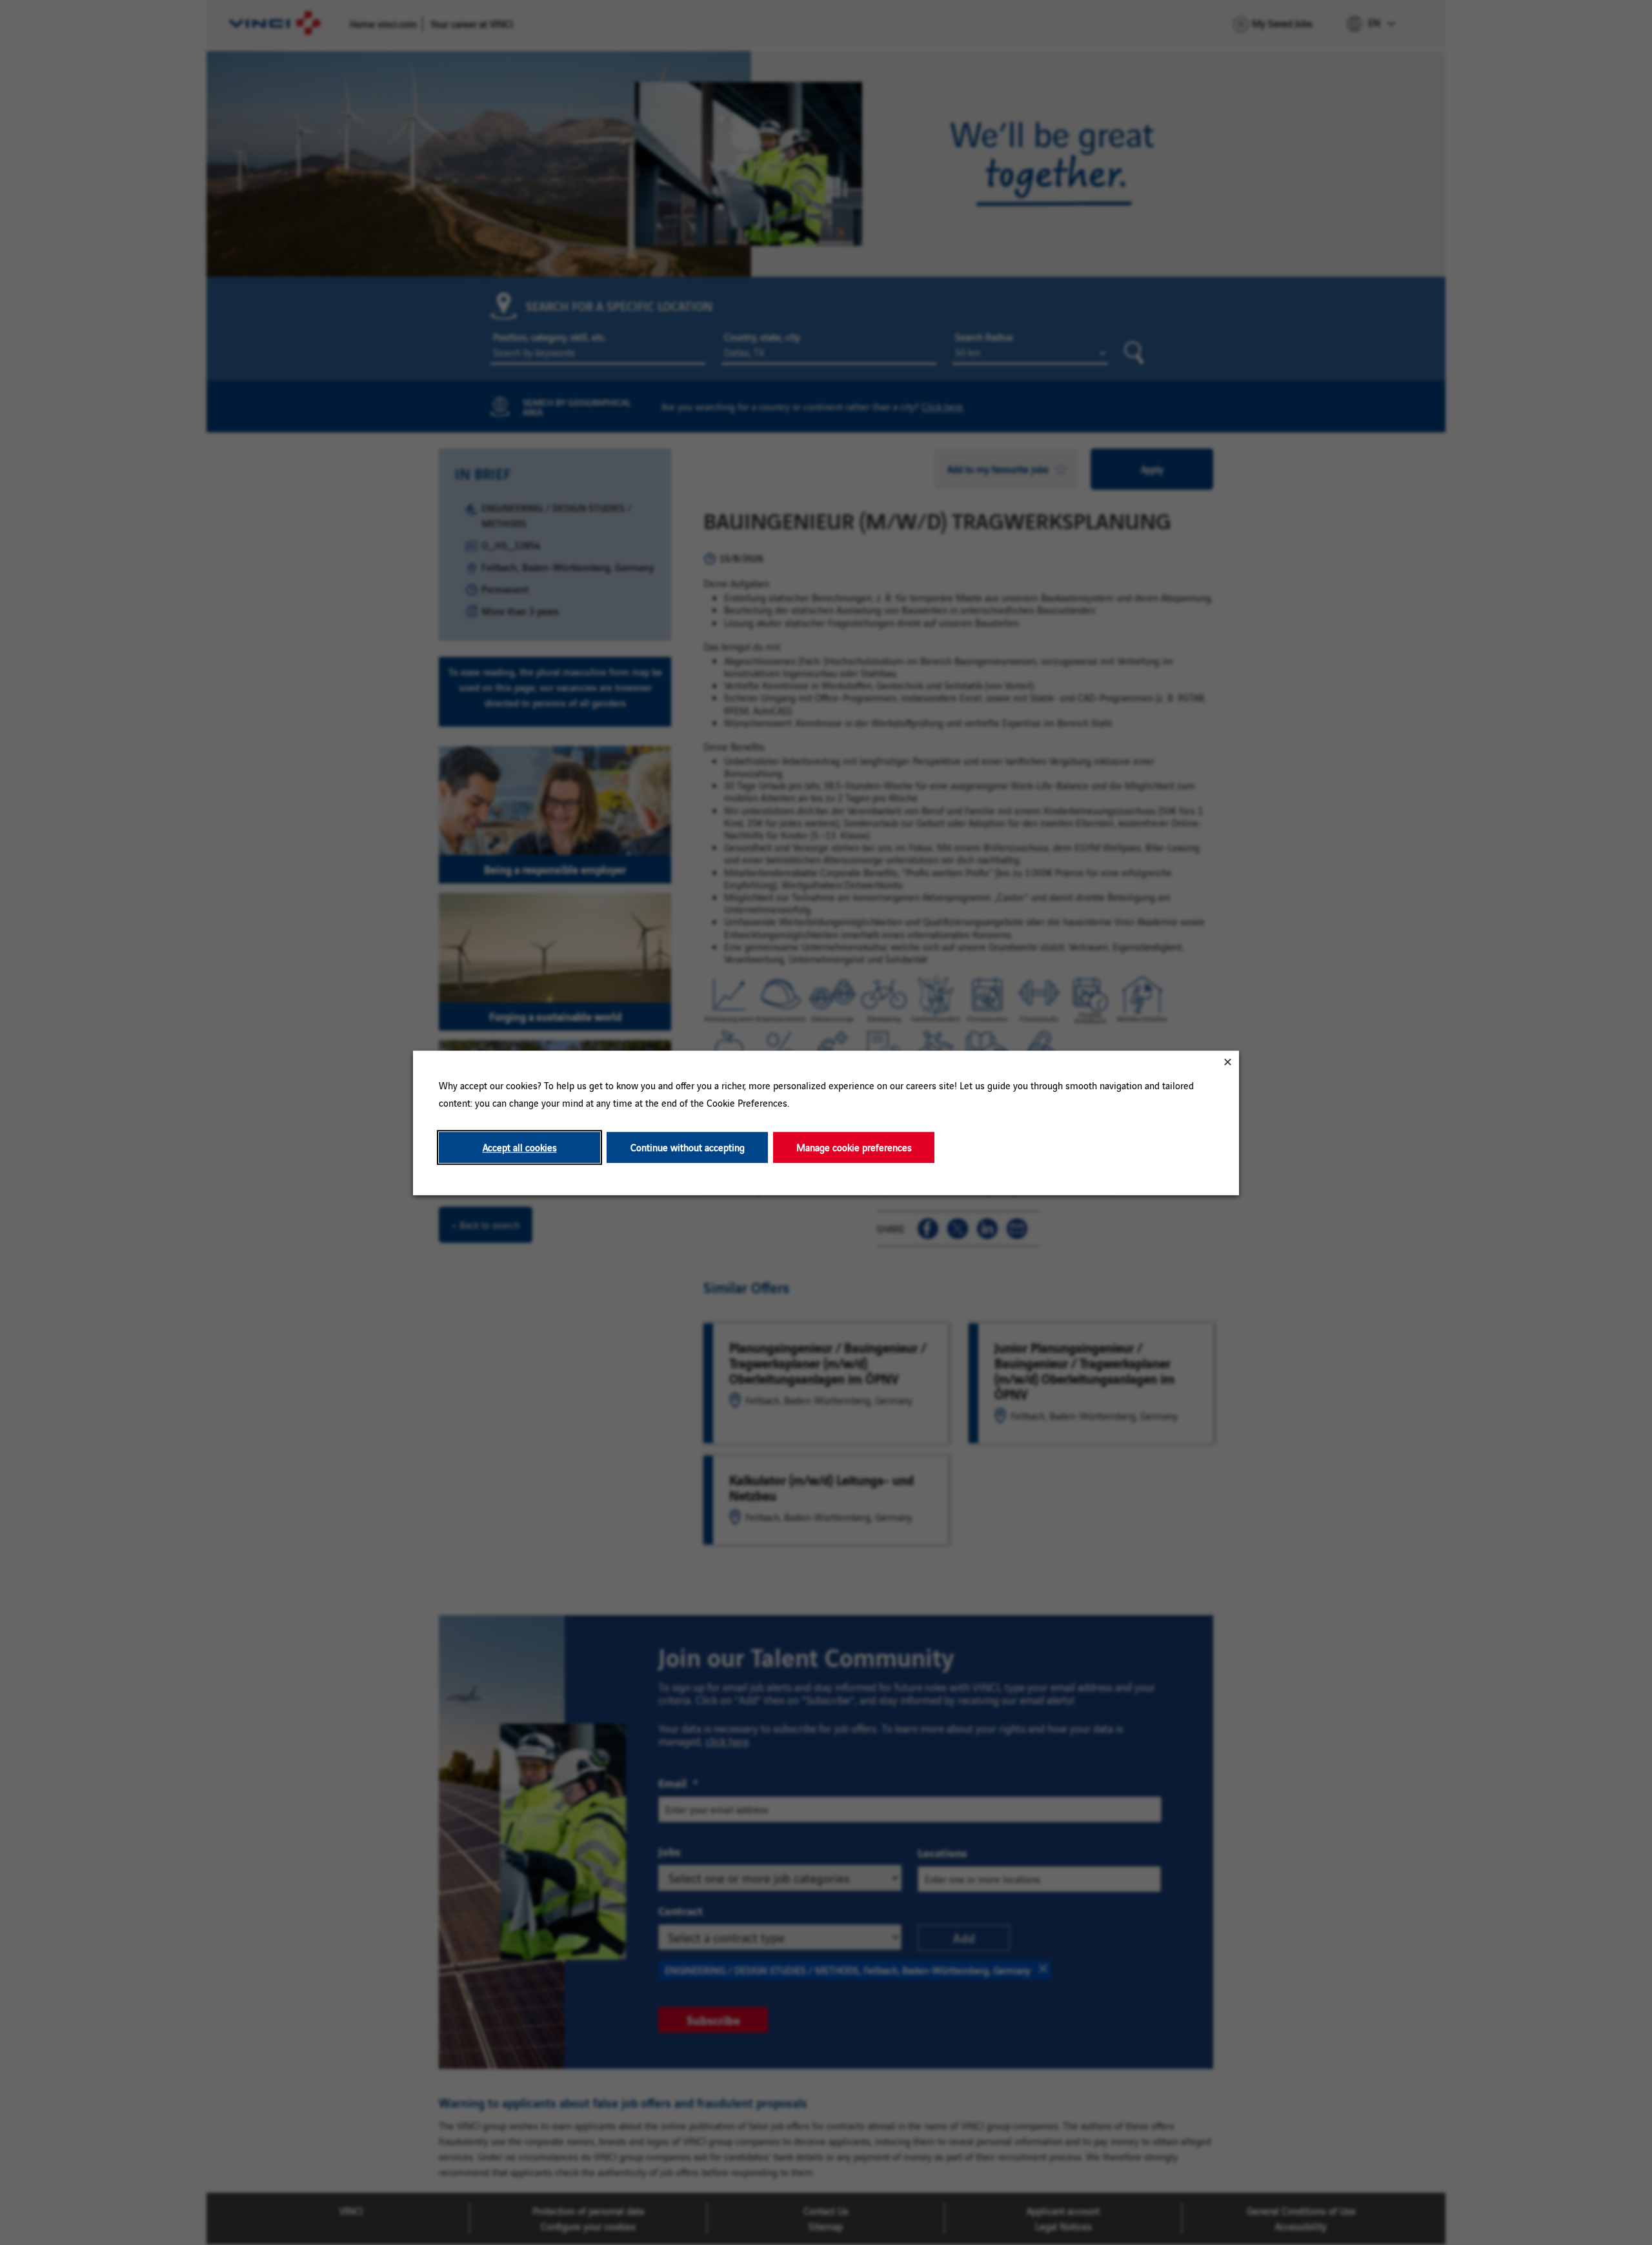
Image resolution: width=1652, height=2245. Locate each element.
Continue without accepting (688, 1147)
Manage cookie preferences (854, 1147)
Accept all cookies (520, 1147)
